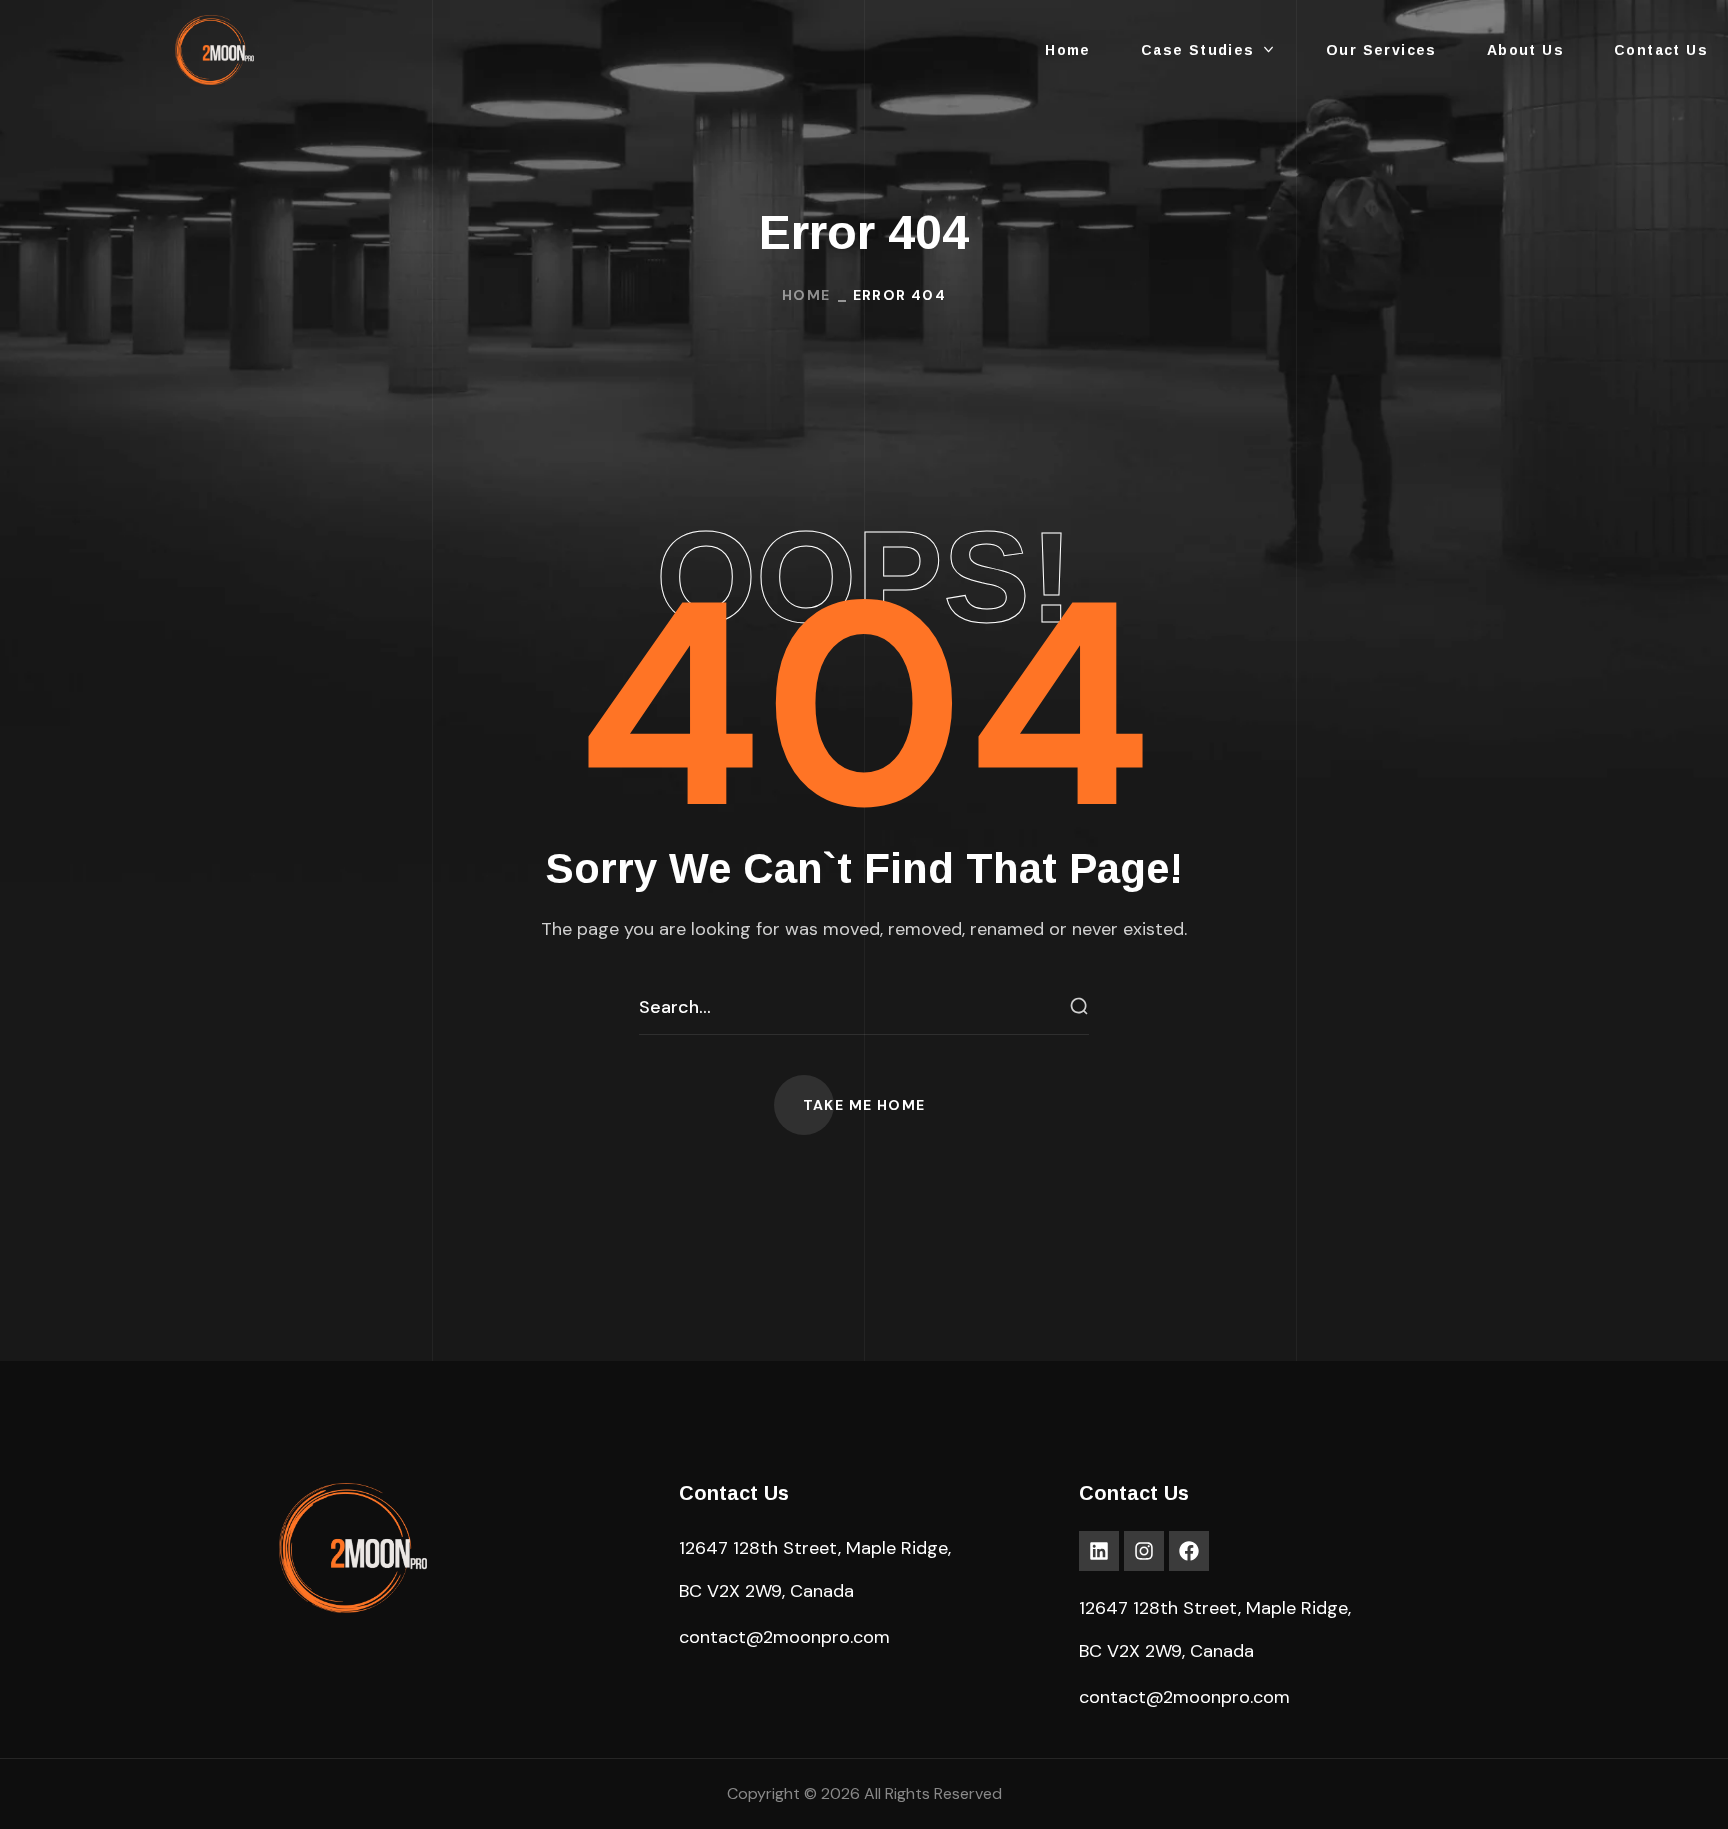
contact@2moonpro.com (784, 1637)
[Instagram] (1144, 1551)
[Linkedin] (1099, 1551)
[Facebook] (1189, 1551)
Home (806, 295)
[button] (864, 1105)
